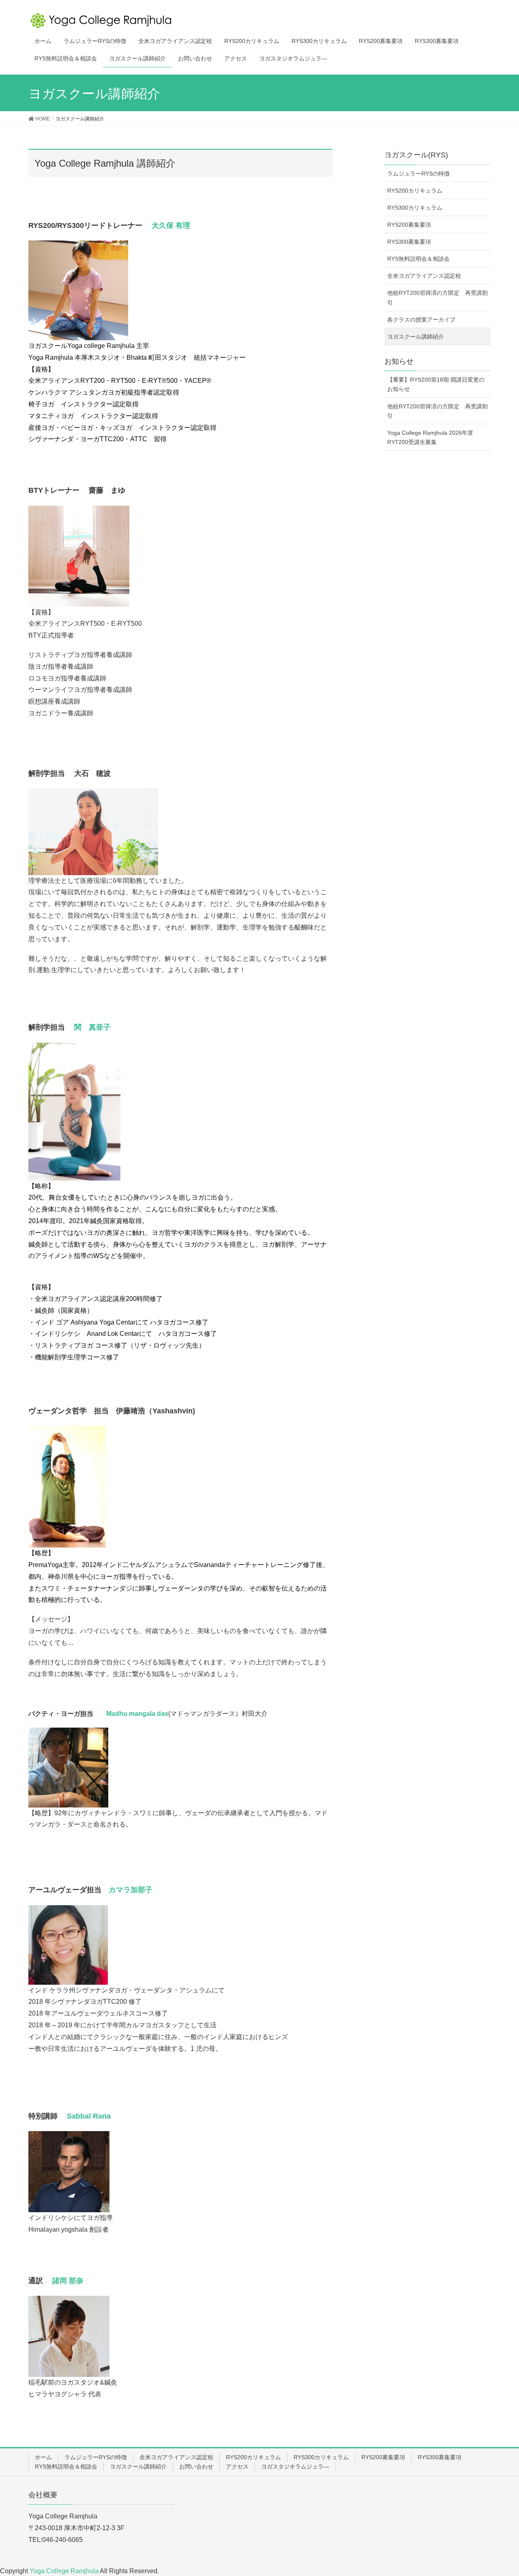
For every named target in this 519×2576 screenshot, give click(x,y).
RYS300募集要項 (409, 242)
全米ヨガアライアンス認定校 (424, 276)
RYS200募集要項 (409, 225)
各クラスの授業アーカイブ (421, 320)
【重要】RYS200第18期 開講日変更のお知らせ (436, 384)
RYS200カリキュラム (415, 191)
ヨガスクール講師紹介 (416, 337)
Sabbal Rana (88, 2116)
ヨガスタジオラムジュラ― (295, 2467)
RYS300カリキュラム (415, 208)
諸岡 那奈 (67, 2281)
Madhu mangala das (137, 1714)
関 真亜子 (91, 1027)
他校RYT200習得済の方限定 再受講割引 (438, 297)
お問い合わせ (196, 2467)
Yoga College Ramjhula (65, 2571)
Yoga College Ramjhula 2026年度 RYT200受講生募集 (430, 437)
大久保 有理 (167, 225)
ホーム (43, 2457)
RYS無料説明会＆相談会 (418, 259)
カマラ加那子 (131, 1890)
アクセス (237, 2467)
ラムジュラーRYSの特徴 (418, 174)
